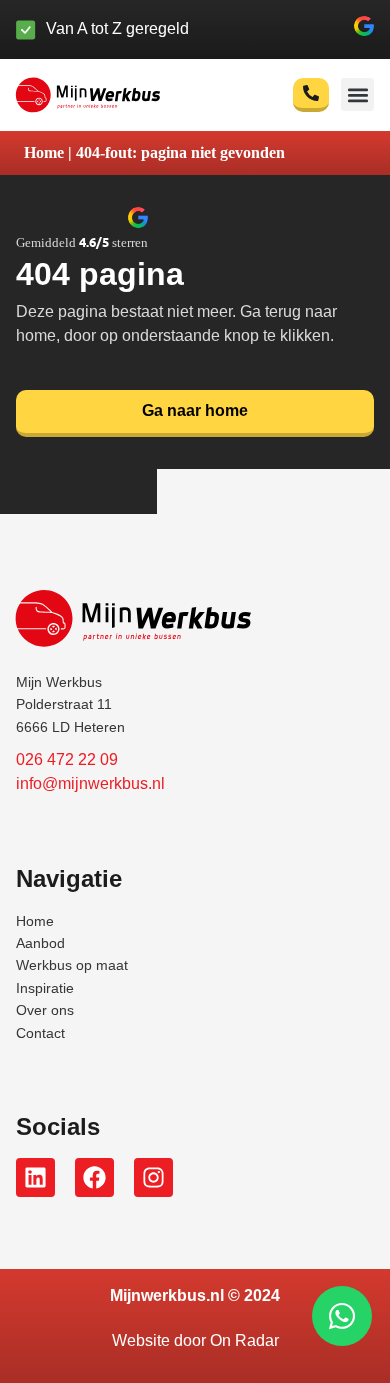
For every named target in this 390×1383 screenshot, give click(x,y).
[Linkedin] (35, 1177)
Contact (40, 1033)
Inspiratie (45, 988)
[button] (364, 29)
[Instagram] (153, 1177)
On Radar (244, 1340)
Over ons (45, 1010)
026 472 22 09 (67, 759)
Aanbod (40, 943)
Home (44, 152)
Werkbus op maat (72, 965)
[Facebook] (94, 1177)
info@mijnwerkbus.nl (90, 783)
